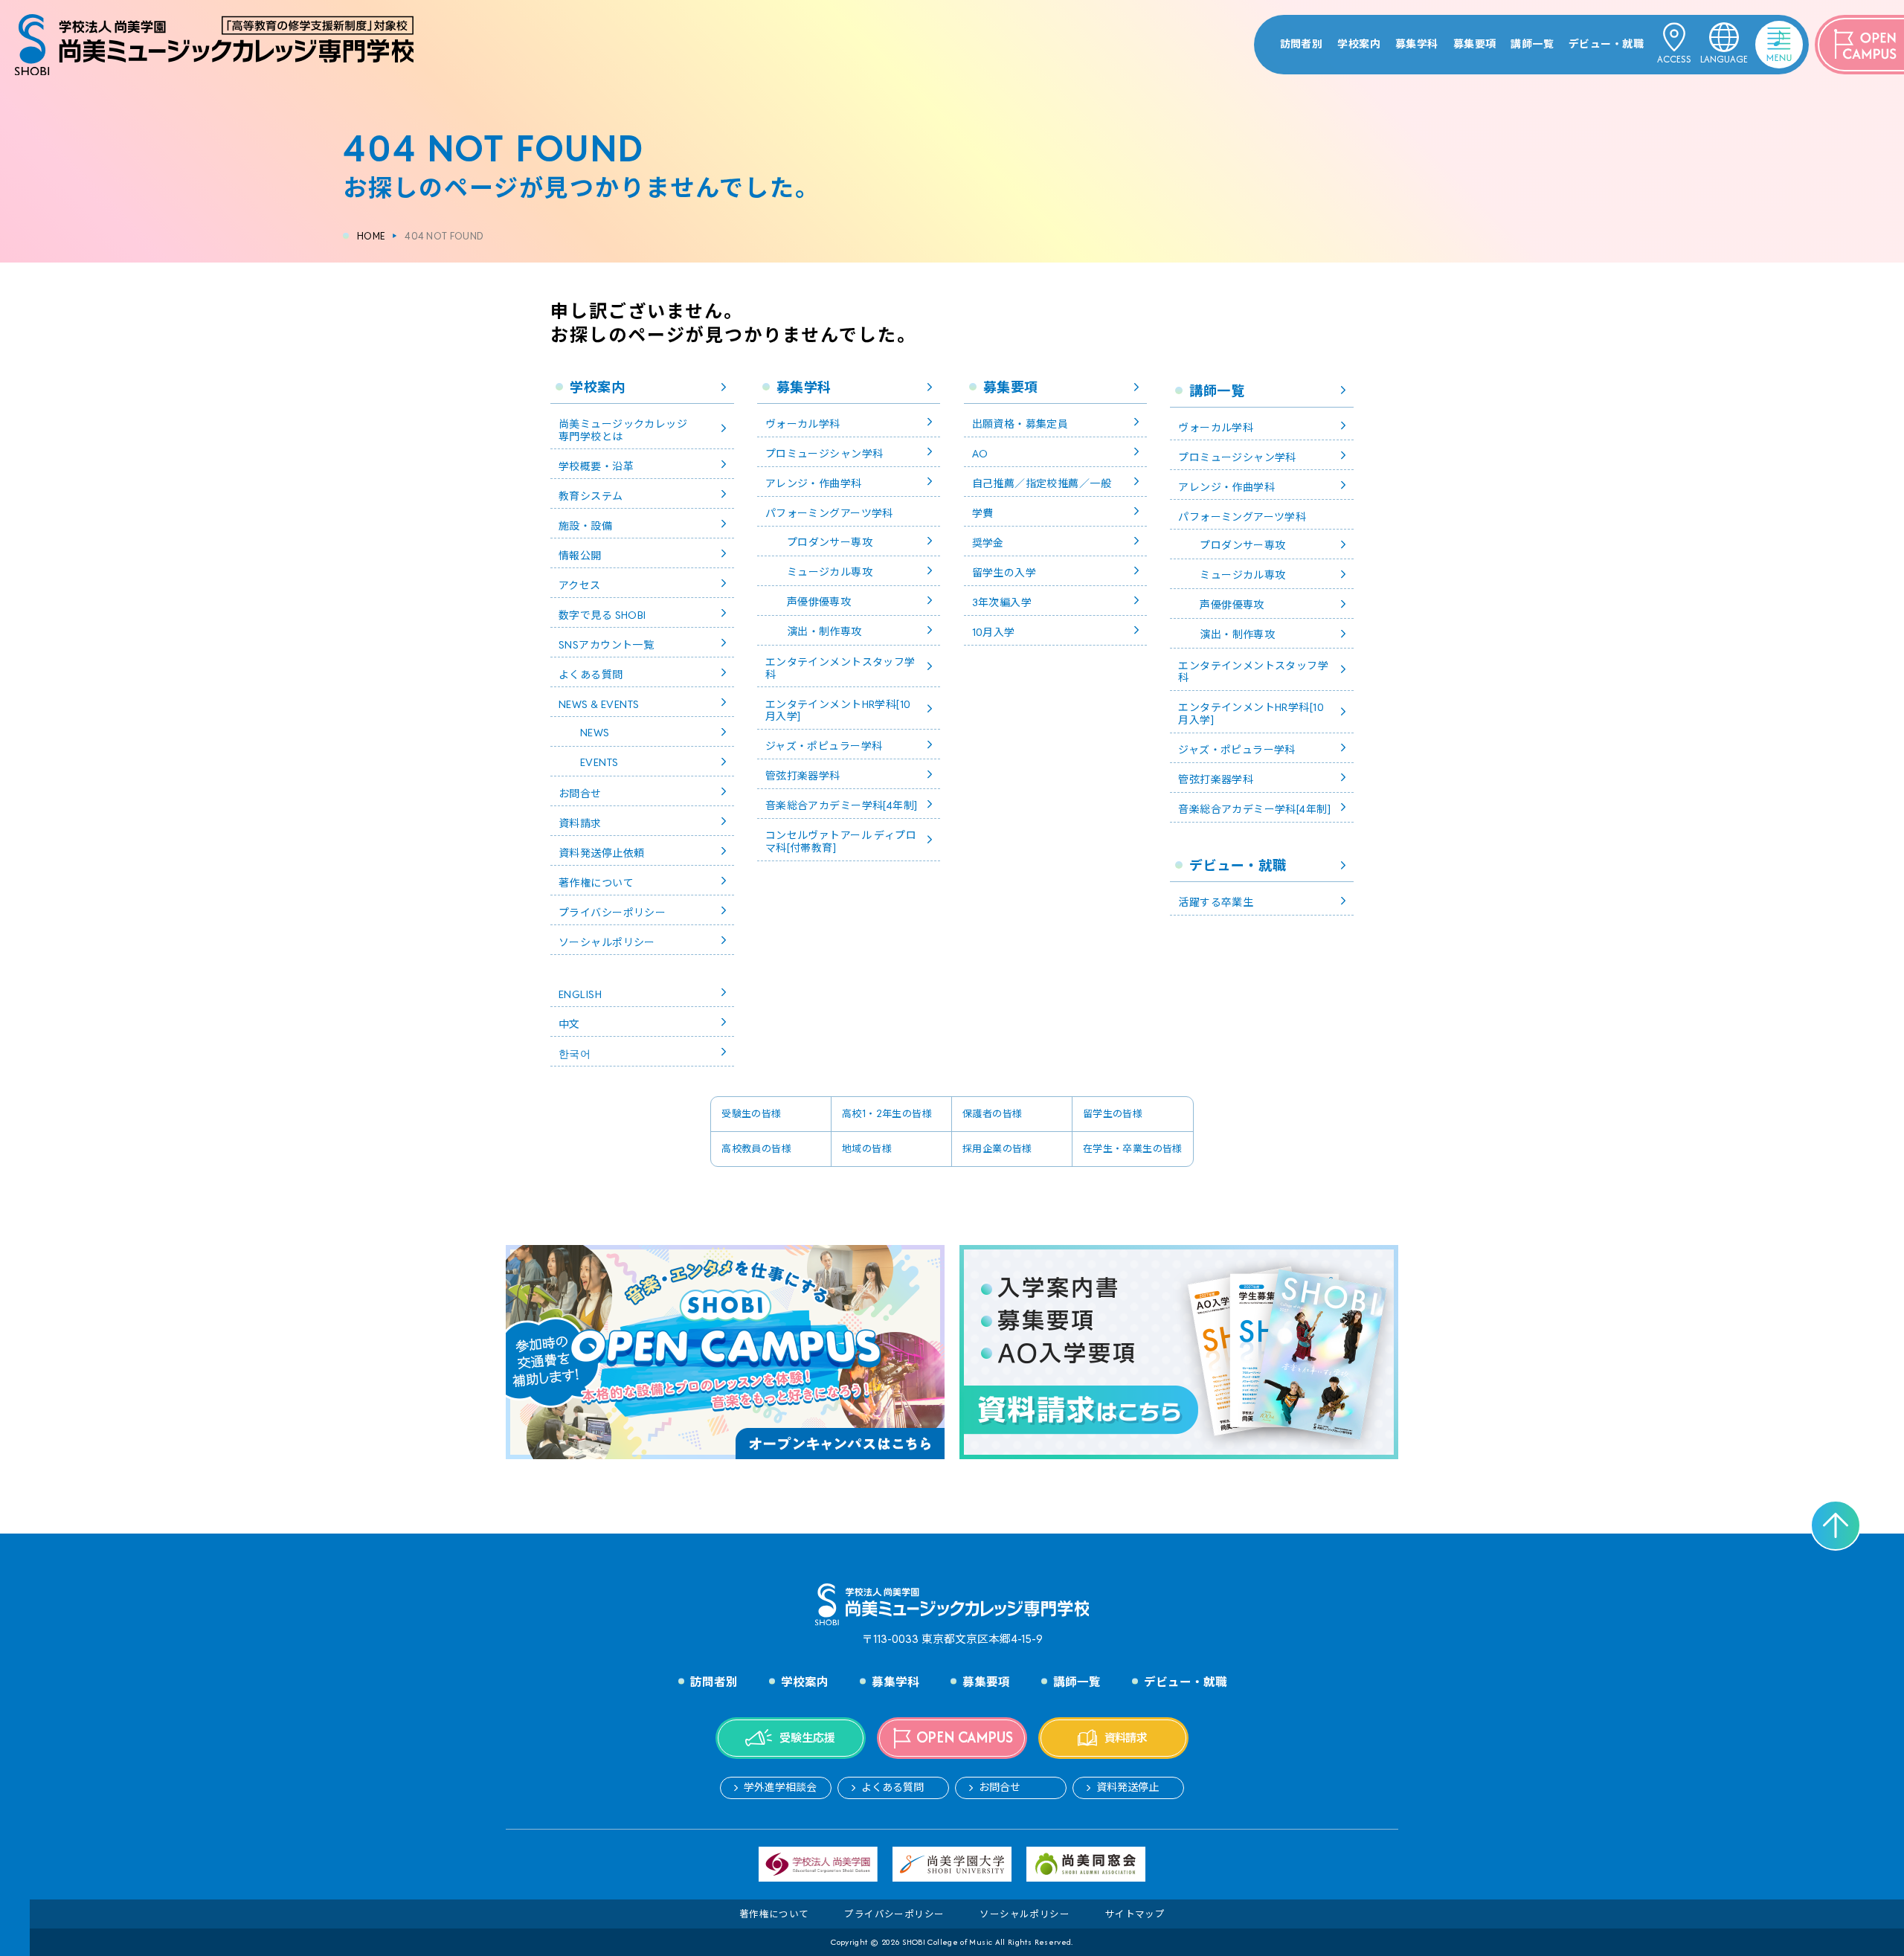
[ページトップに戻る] (1836, 1525)
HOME (371, 236)
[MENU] (1760, 33)
